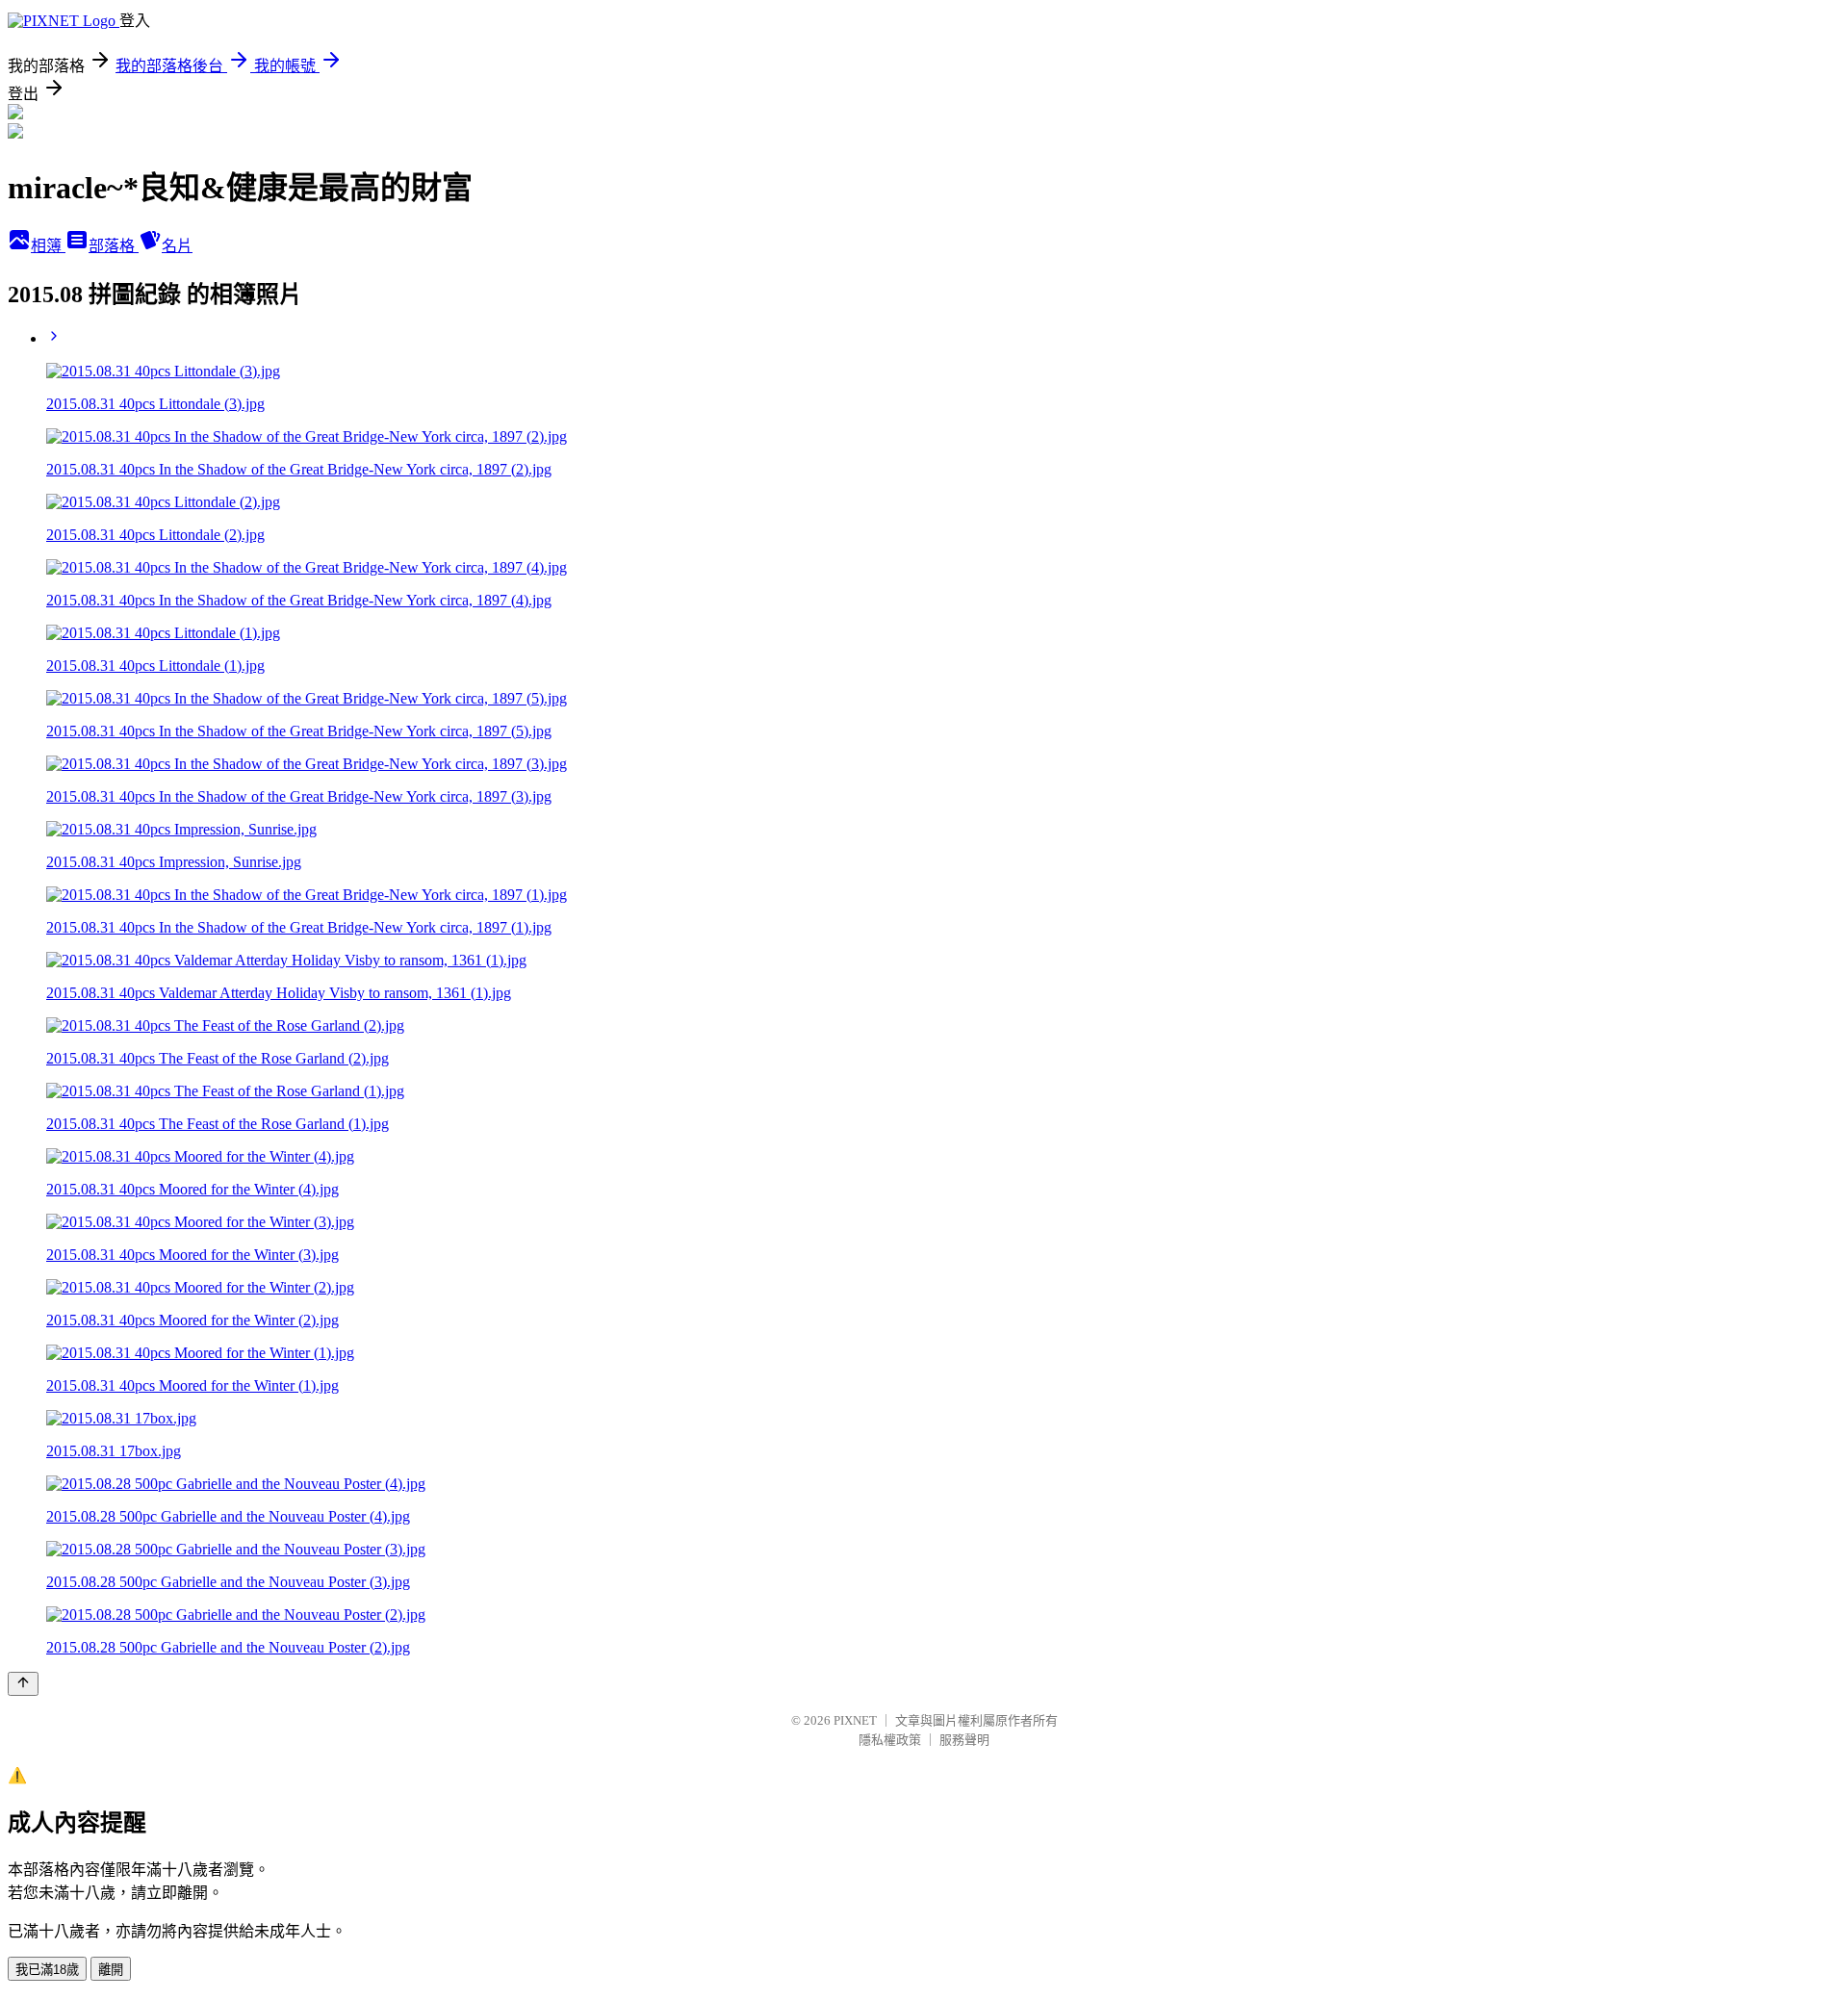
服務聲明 (964, 1740)
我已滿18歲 (47, 1970)
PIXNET (855, 1720)
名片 (177, 246)
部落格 (114, 246)
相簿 (48, 246)
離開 (111, 1970)
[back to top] (23, 1684)
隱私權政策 (890, 1740)
